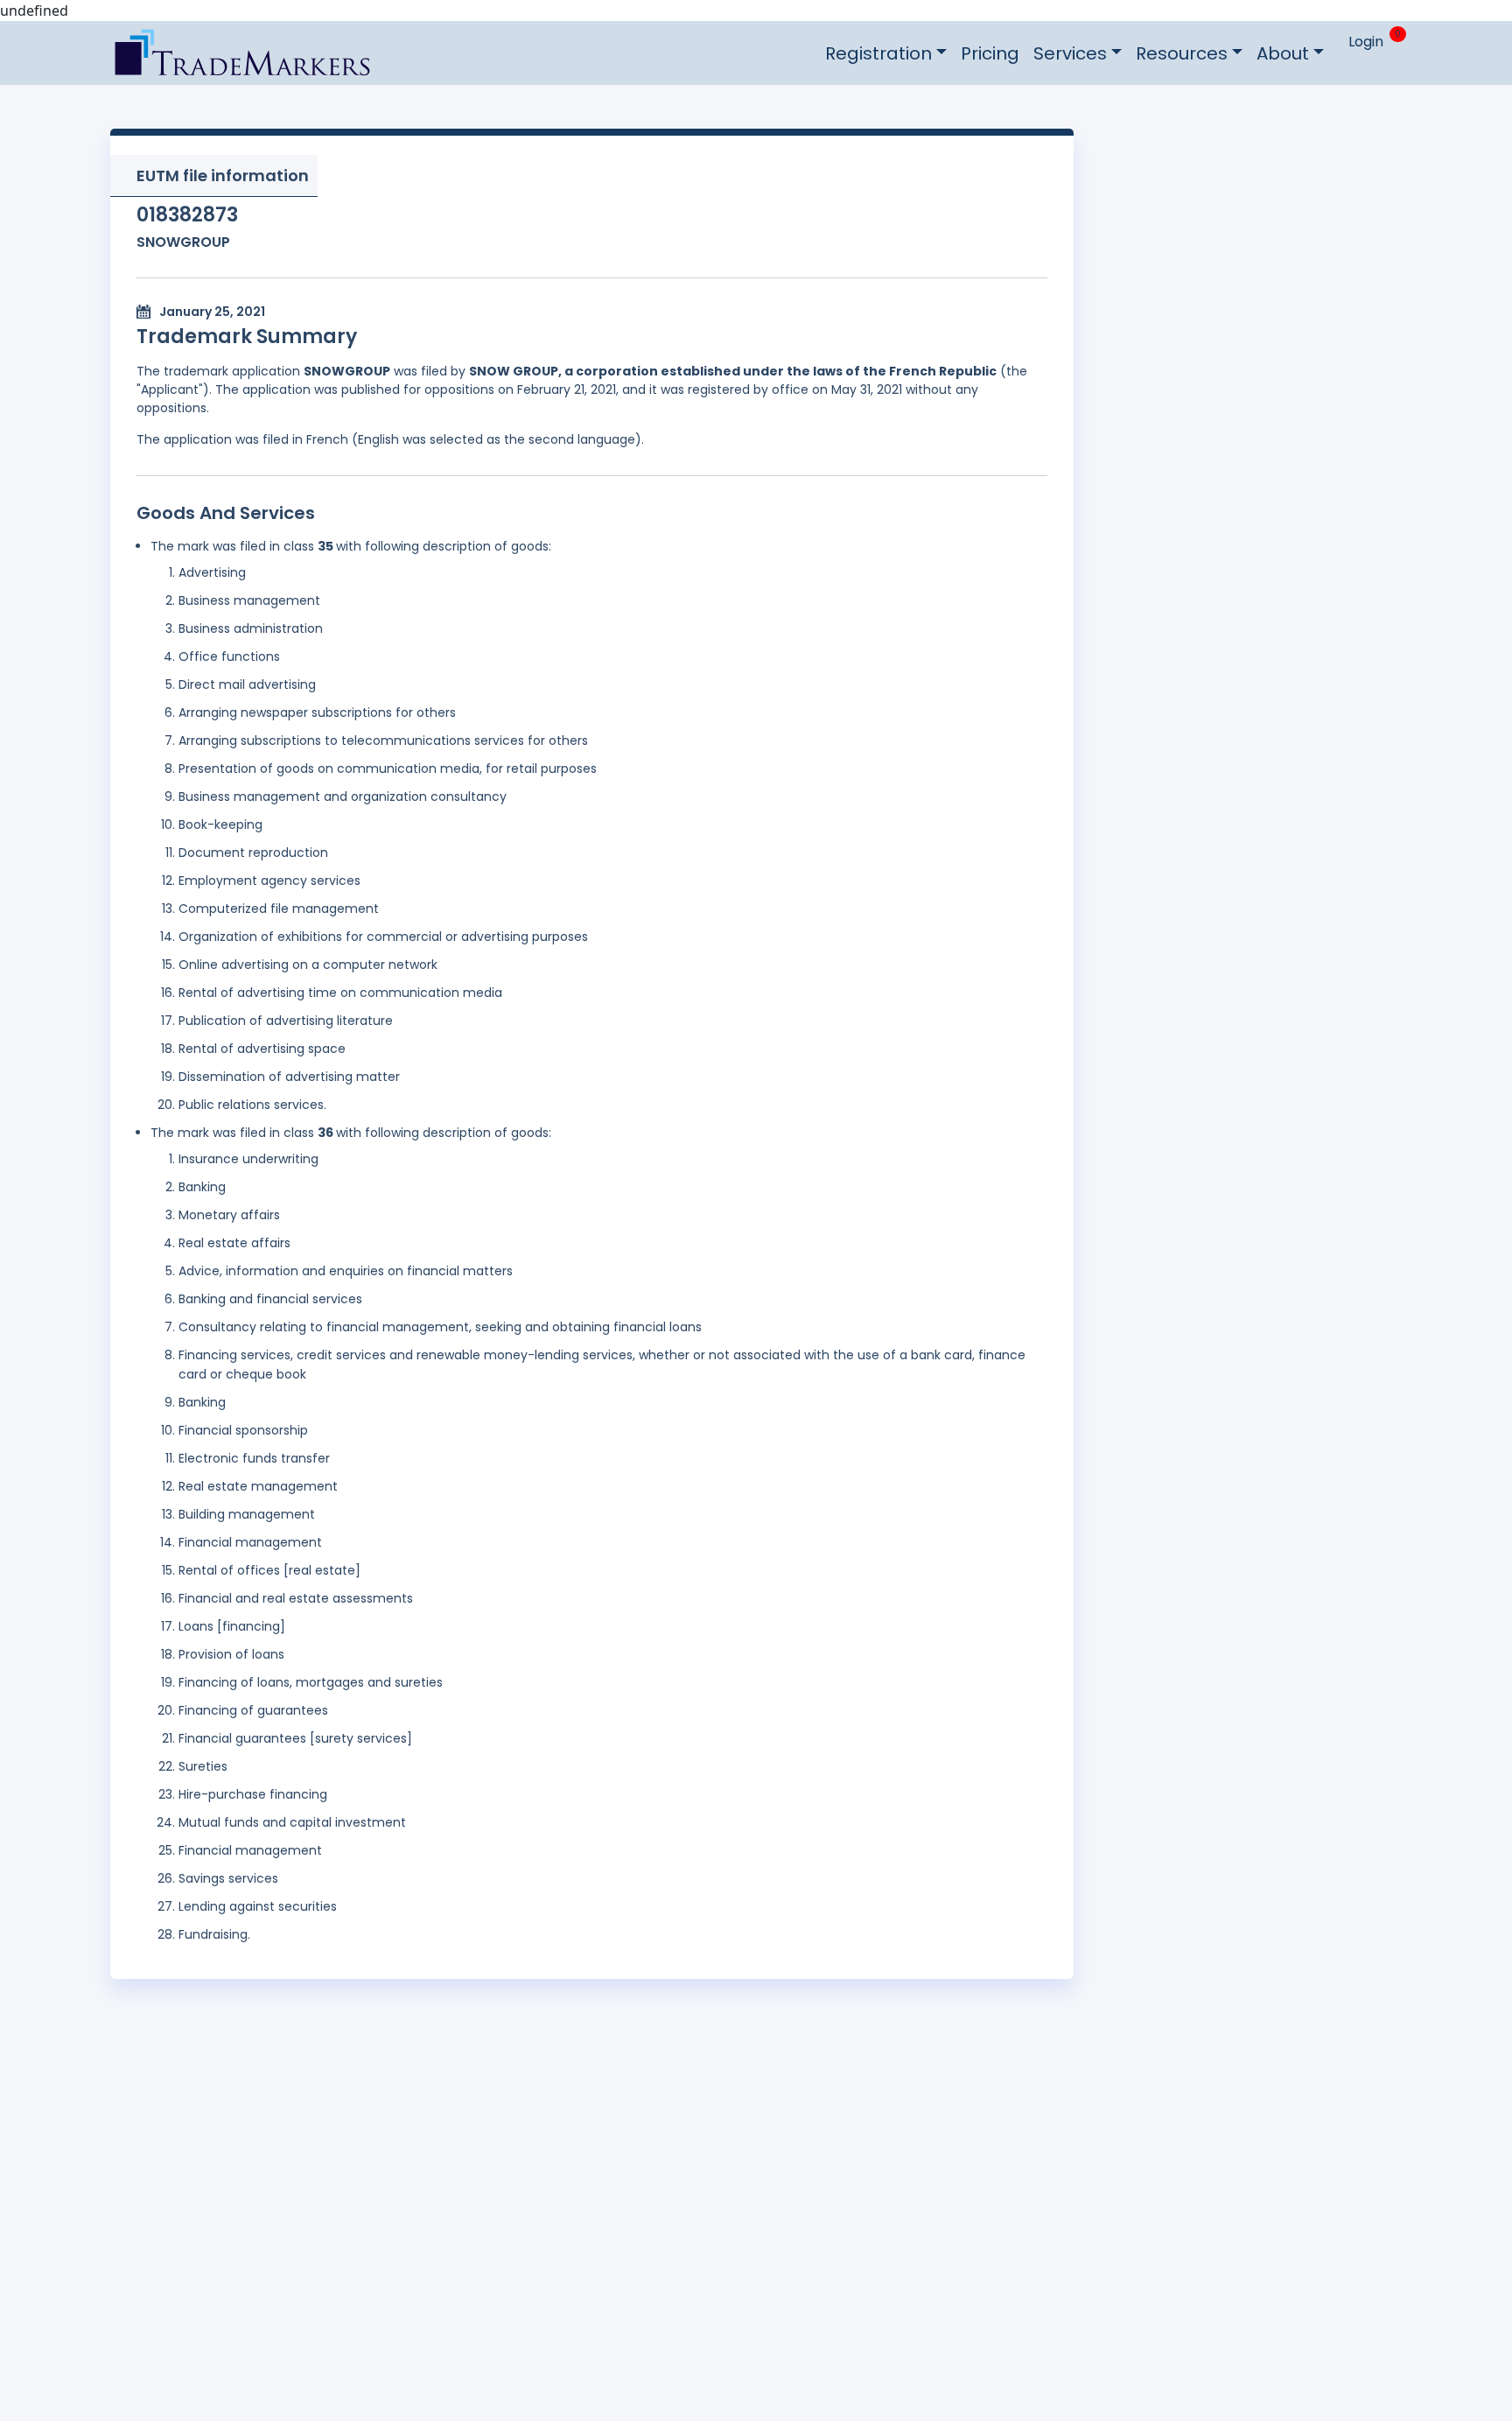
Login (1366, 42)
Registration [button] (878, 53)
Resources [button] (1182, 53)
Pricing (990, 53)
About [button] (1283, 53)
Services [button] (1070, 53)
